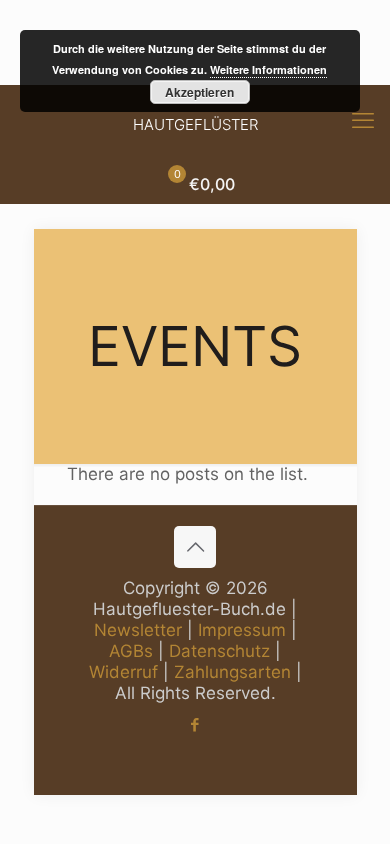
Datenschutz (219, 651)
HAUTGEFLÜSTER (195, 124)
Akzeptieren (199, 92)
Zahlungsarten (232, 672)
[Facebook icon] (195, 724)
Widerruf (123, 672)
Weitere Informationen (268, 69)
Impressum (242, 630)
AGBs (131, 651)
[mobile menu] (363, 120)
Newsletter (138, 630)
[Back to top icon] (195, 547)
